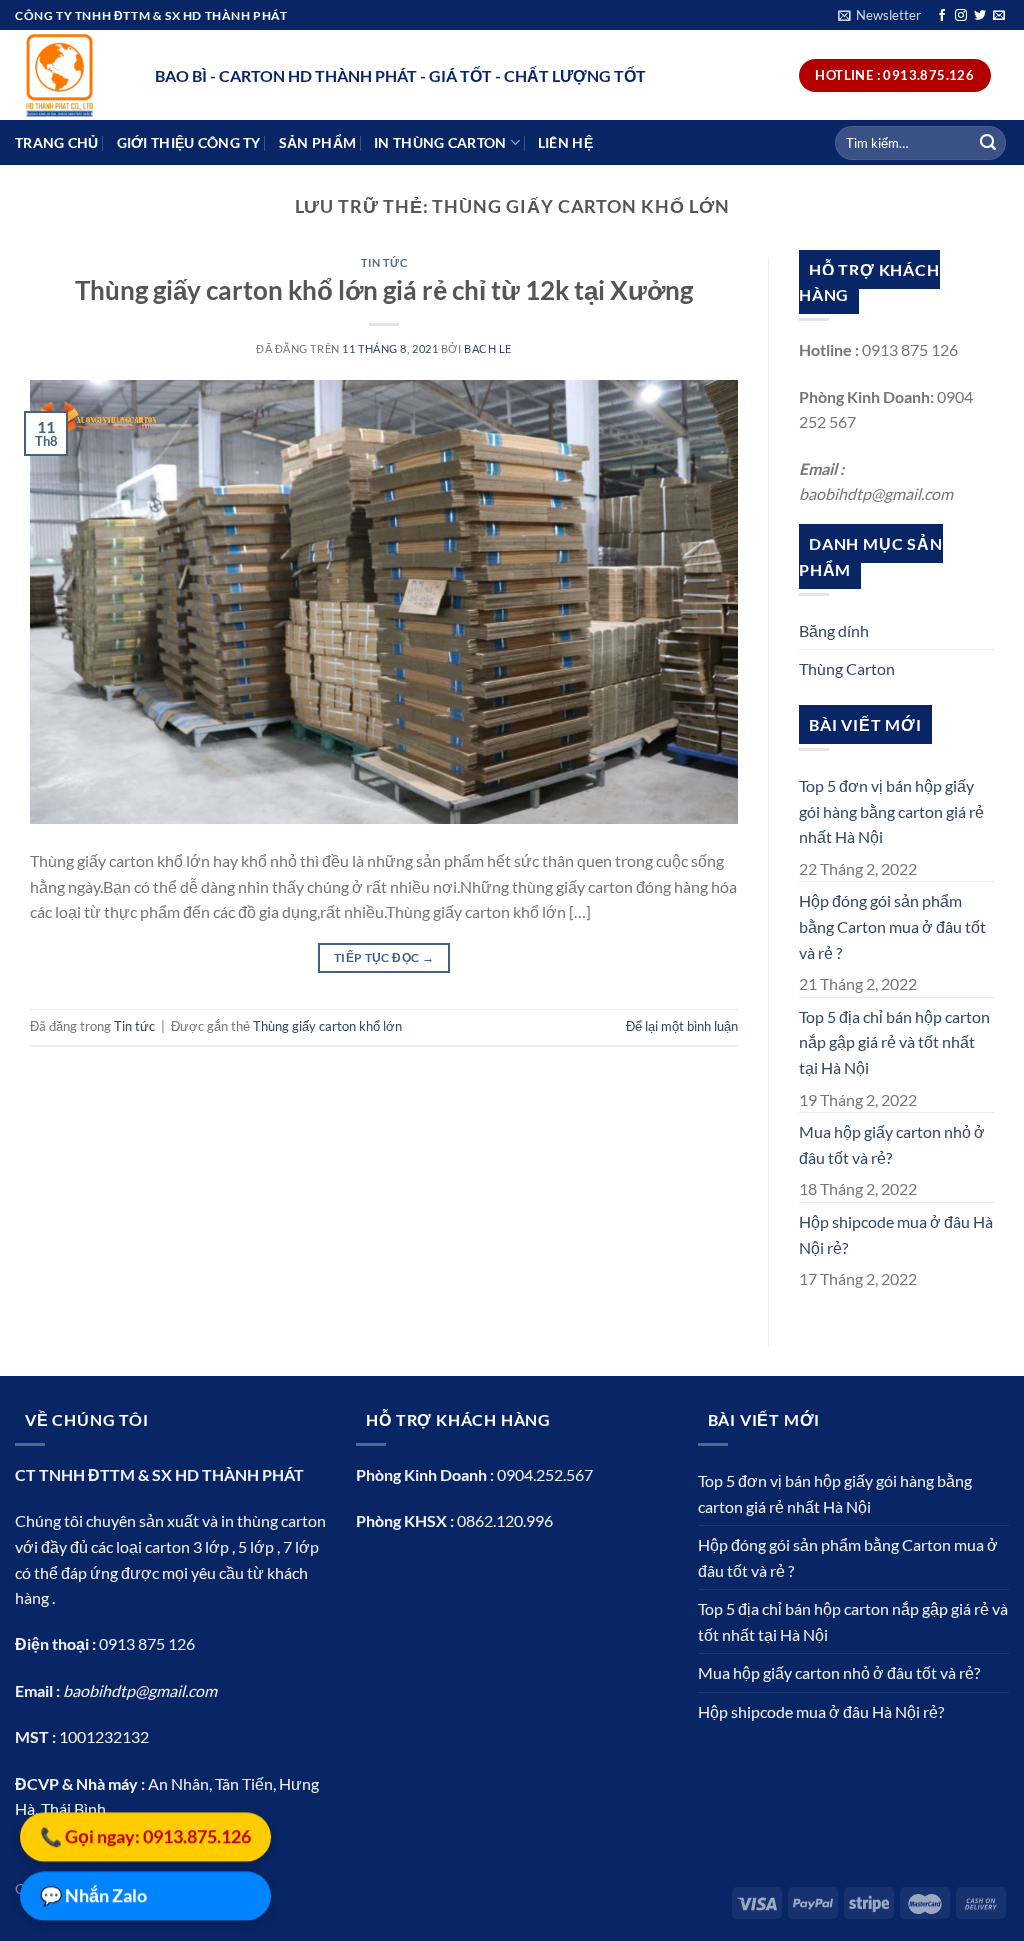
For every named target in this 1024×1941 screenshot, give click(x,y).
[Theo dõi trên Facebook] (942, 16)
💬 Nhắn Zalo (93, 1894)
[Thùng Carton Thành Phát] (70, 75)
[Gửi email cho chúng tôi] (999, 16)
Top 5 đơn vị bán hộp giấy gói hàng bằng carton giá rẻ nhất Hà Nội (891, 811)
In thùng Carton (440, 142)
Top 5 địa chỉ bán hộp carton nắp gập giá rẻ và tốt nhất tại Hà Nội (894, 1042)
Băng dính (834, 630)
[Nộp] (988, 143)
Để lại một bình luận (682, 1026)
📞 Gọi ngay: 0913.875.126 (145, 1835)
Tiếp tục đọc (384, 957)
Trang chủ (57, 142)
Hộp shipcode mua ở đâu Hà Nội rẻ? (896, 1234)
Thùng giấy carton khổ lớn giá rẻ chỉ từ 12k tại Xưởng (384, 290)
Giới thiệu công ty (189, 142)
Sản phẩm (317, 142)
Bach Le (488, 348)
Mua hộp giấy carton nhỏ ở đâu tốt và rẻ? (892, 1144)
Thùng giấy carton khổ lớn (327, 1026)
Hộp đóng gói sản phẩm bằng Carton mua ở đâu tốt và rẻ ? (892, 926)
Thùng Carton (847, 668)
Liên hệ (565, 142)
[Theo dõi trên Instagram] (961, 16)
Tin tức (384, 262)
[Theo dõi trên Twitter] (980, 16)
